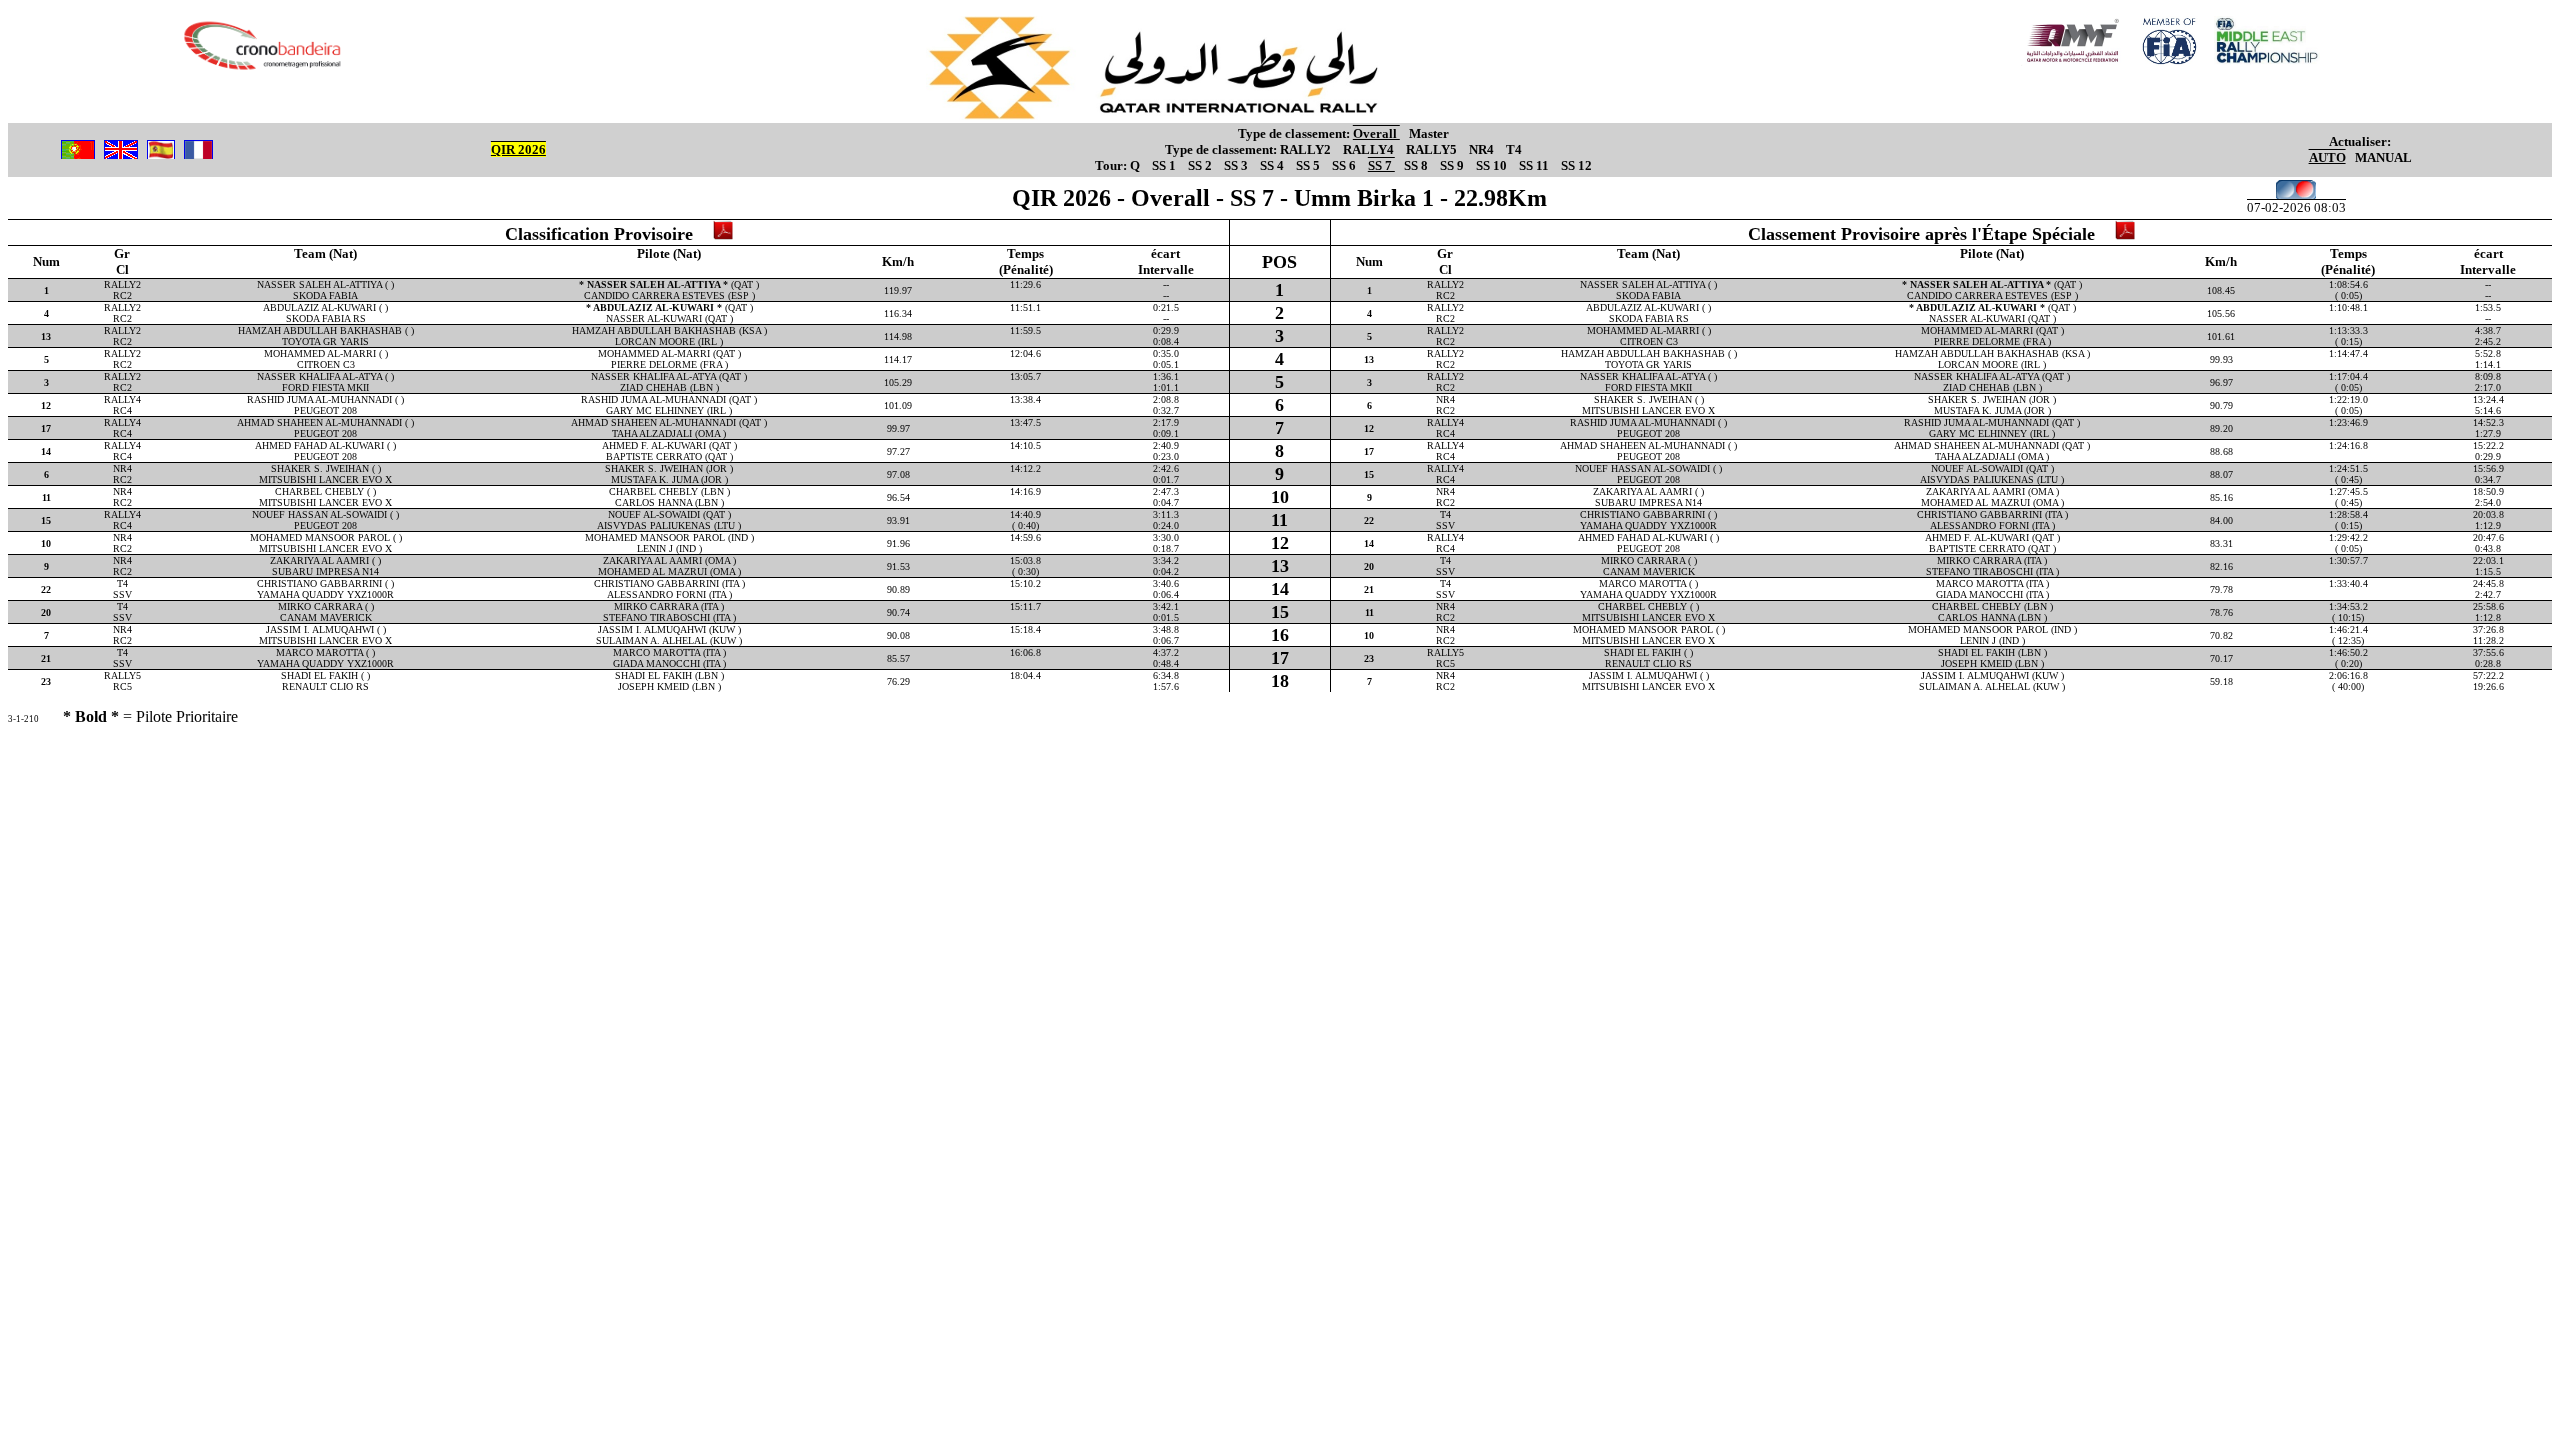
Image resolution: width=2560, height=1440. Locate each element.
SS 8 (1417, 165)
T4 (1514, 149)
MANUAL (2383, 157)
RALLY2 (1307, 149)
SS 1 (1165, 165)
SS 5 (1309, 165)
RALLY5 (1433, 149)
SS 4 (1273, 165)
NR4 (1483, 149)
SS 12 (1576, 165)
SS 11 (1535, 165)
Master (1429, 133)
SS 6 (1345, 165)
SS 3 (1237, 165)
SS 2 (1201, 165)
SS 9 (1453, 165)
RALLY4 (1370, 149)
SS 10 (1493, 165)
